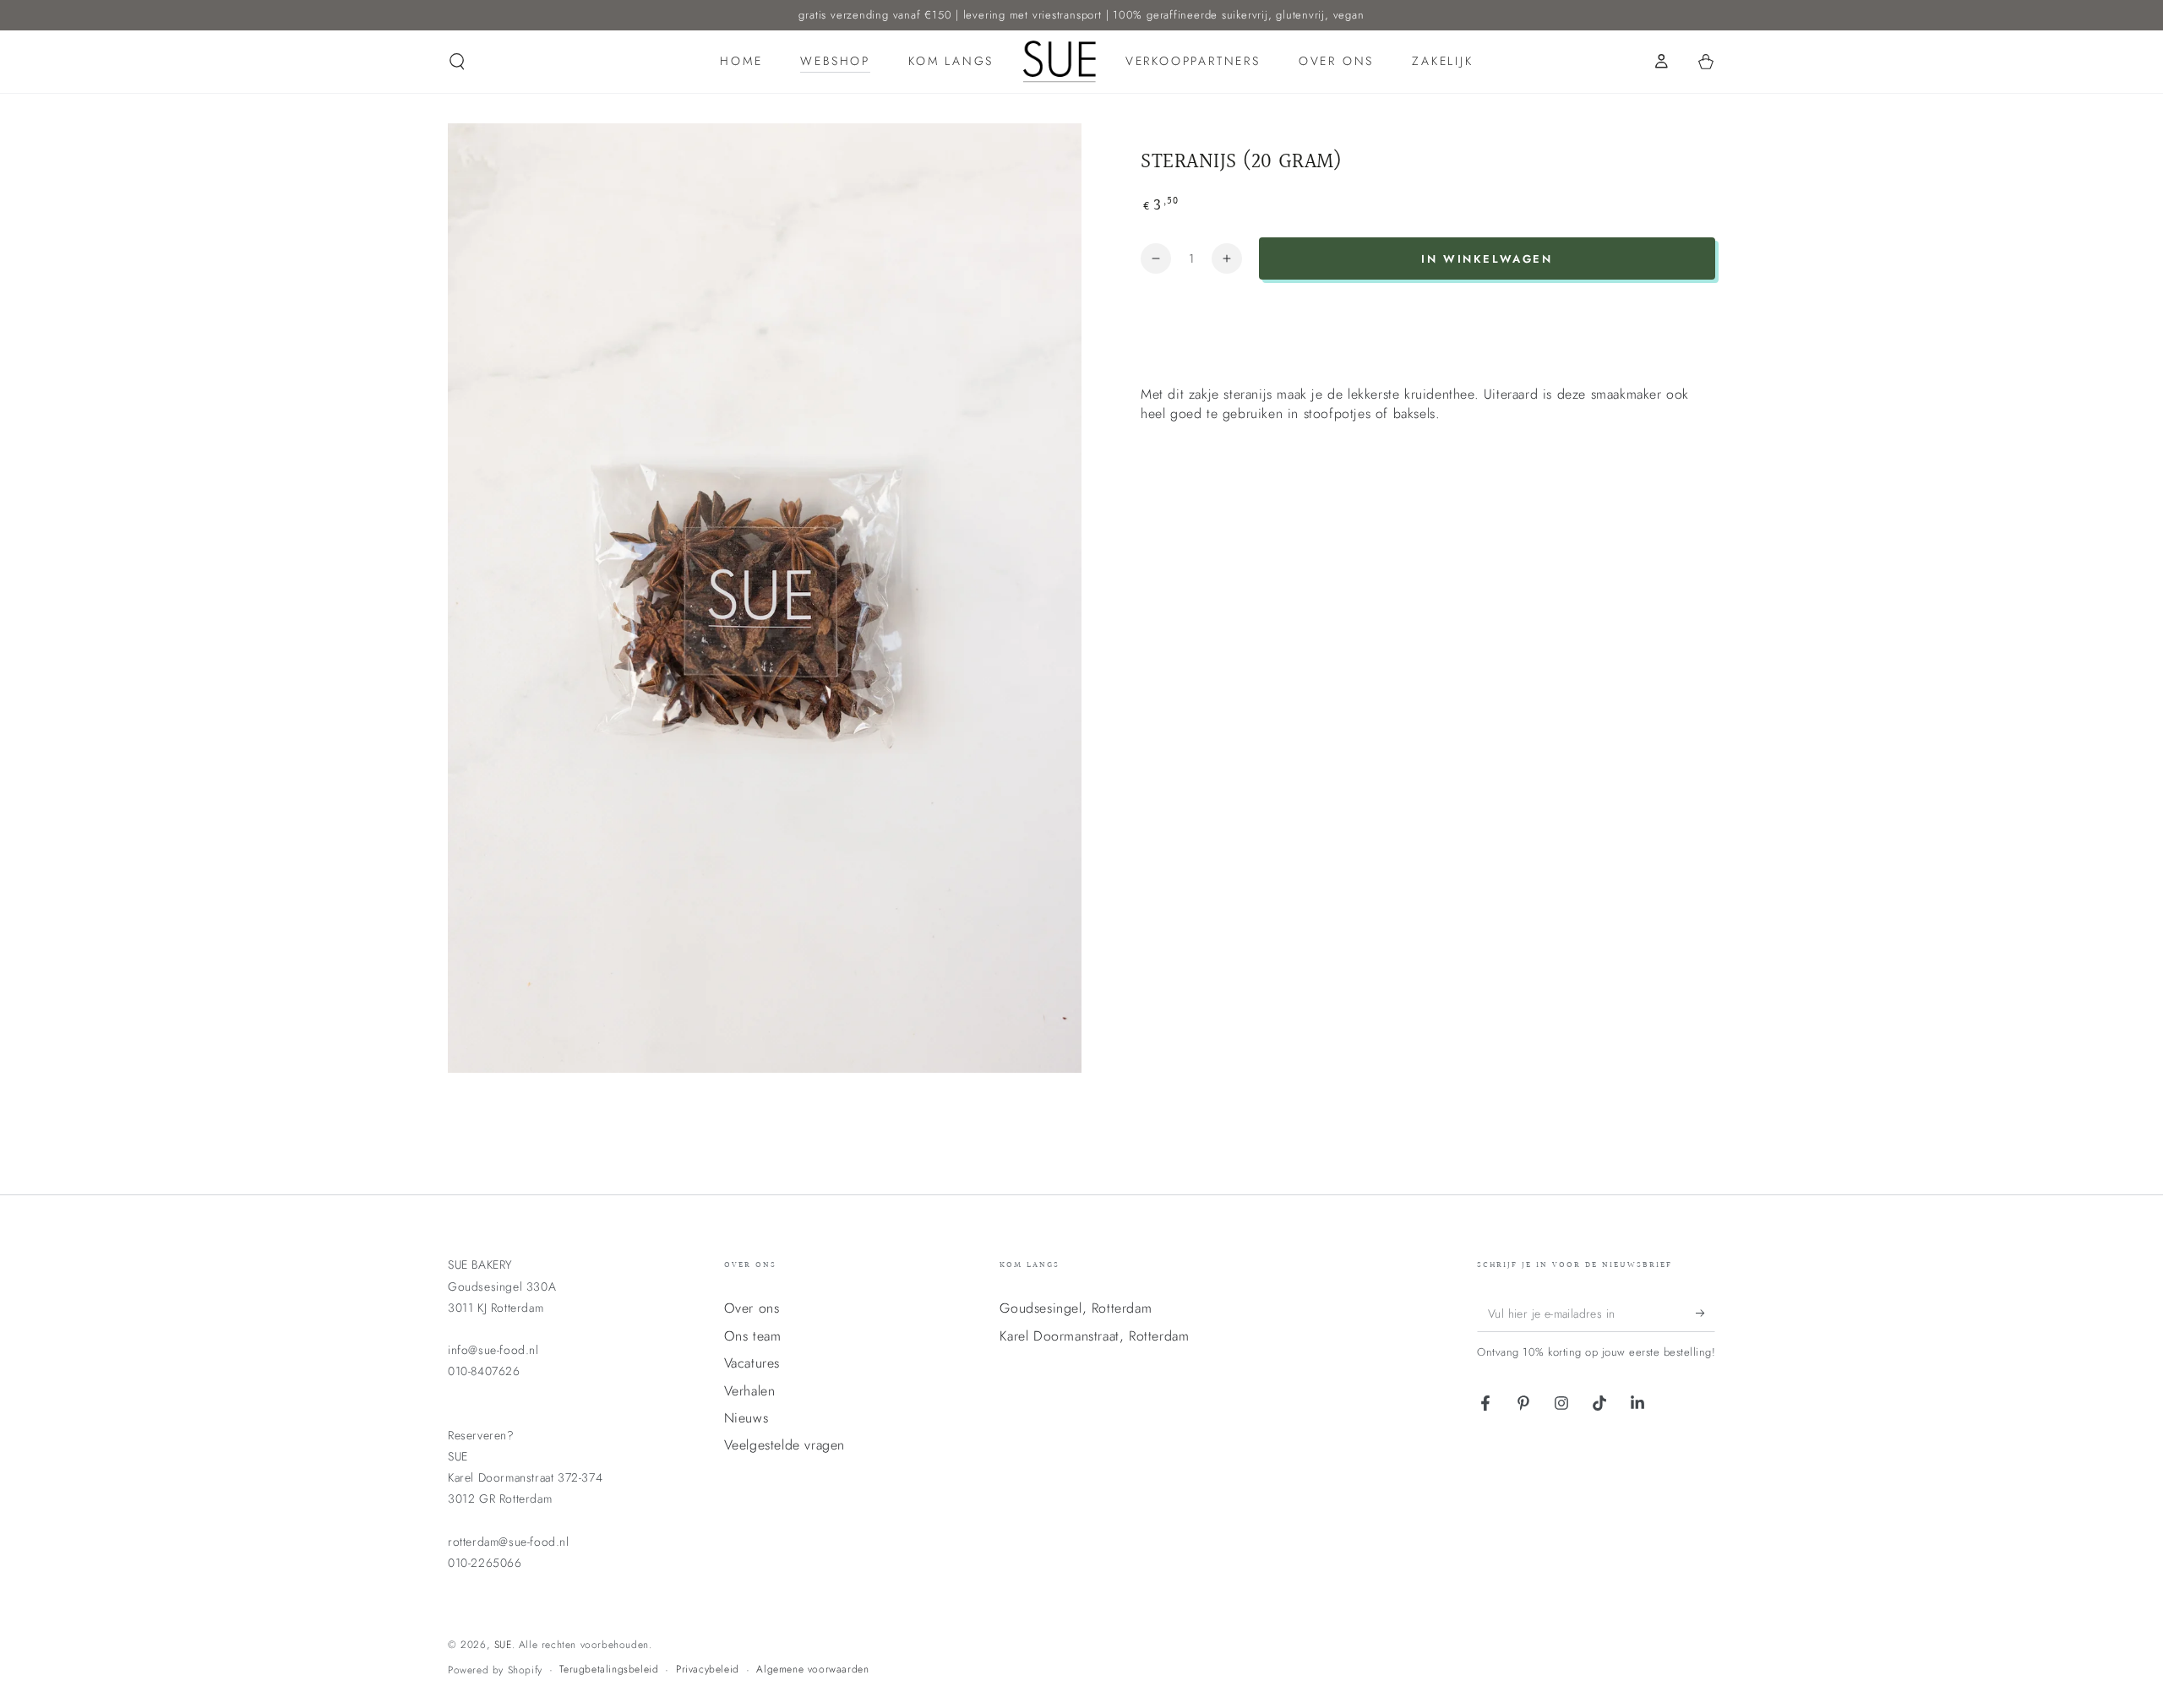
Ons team (753, 1336)
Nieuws (746, 1418)
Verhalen (750, 1391)
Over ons (752, 1308)
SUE (503, 1645)
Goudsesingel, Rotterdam (1076, 1308)
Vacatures (752, 1363)
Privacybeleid (708, 1670)
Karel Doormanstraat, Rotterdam (1094, 1336)
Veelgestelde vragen (785, 1445)
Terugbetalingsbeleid (609, 1670)
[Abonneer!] (1705, 1313)
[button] (457, 62)
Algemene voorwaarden (812, 1670)
